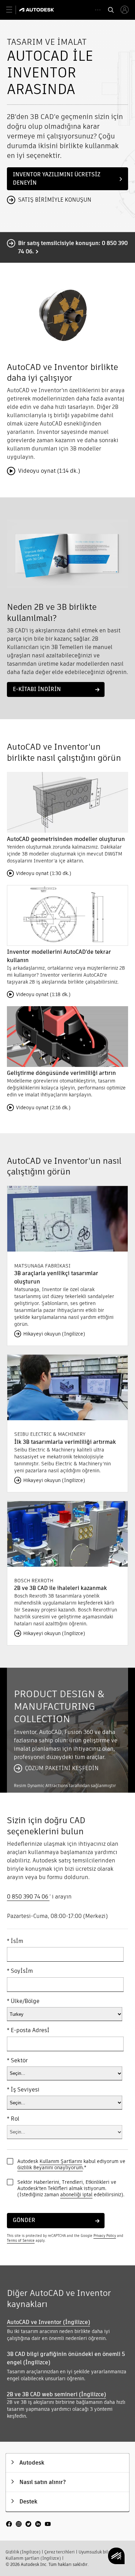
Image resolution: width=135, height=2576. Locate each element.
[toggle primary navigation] (13, 10)
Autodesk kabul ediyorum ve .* (71, 2164)
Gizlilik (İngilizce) (23, 2552)
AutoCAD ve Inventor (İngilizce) (48, 2322)
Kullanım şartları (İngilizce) (33, 2558)
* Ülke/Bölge (23, 2001)
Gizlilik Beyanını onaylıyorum (50, 2167)
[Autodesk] (38, 10)
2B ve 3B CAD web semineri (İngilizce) (56, 2394)
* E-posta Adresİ (28, 2030)
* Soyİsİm (20, 1971)
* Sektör (17, 2061)
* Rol (13, 2119)
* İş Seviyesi (23, 2090)
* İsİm (15, 1941)
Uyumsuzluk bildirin (98, 2552)
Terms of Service (21, 2241)
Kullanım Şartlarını (61, 2161)
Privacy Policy (105, 2236)
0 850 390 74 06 (28, 1897)
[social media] (28, 2525)
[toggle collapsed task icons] (98, 10)
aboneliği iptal (76, 2195)
